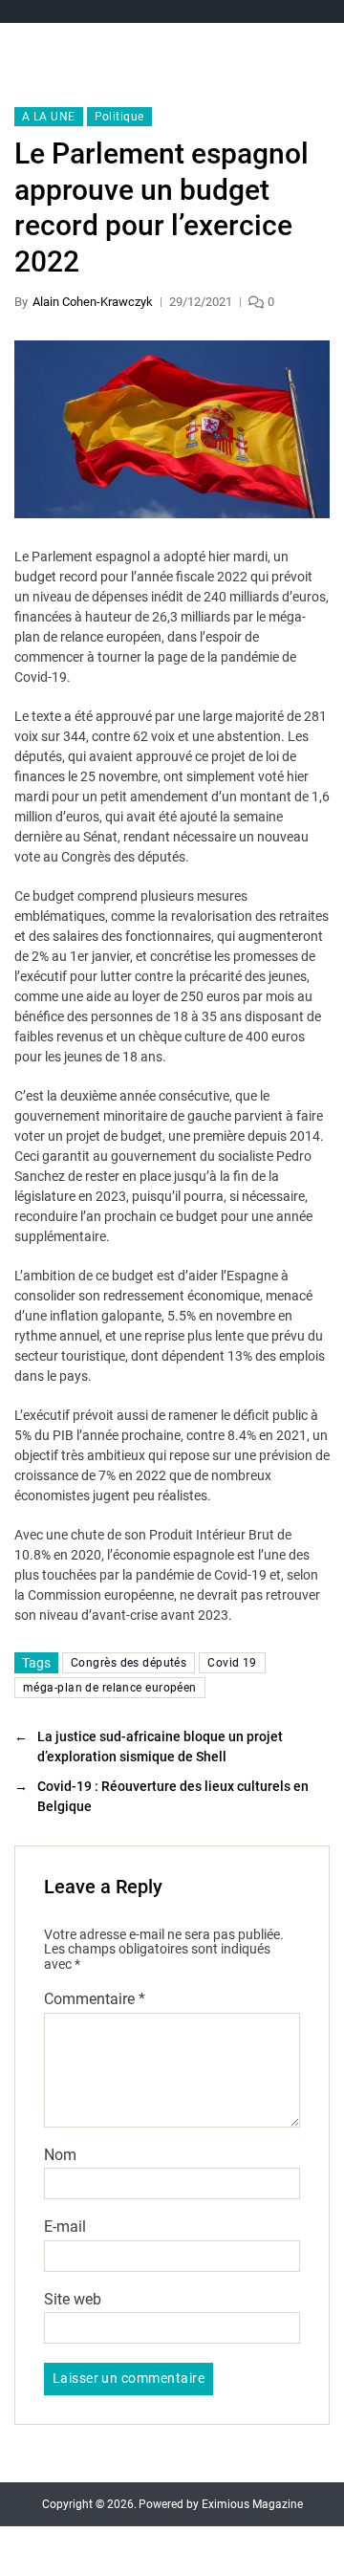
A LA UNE (49, 117)
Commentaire (95, 1999)
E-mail (65, 2227)
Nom (60, 2155)
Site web (73, 2300)
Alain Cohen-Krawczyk (93, 302)
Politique (119, 117)
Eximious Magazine (252, 2504)
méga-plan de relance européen (110, 1688)
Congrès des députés (129, 1663)
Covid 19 (232, 1663)
